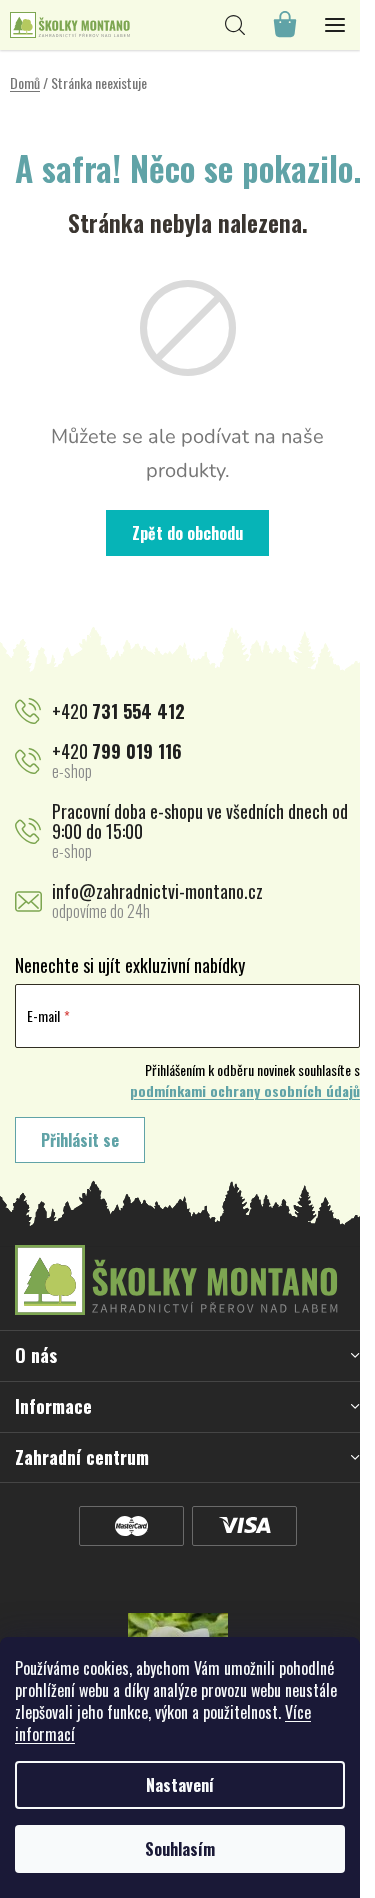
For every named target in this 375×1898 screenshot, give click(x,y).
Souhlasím (180, 1849)
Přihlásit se (80, 1140)
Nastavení (180, 1785)
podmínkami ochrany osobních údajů (245, 1091)
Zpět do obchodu (187, 533)
